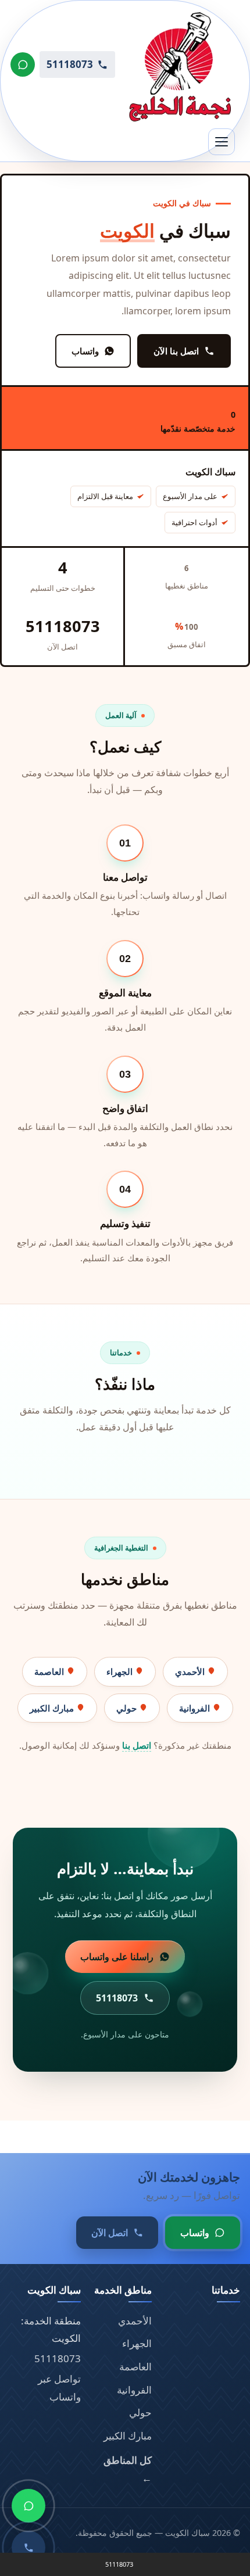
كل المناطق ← (128, 2469)
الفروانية (196, 1708)
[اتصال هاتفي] (28, 2548)
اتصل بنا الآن (176, 351)
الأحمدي (191, 1671)
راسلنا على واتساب (117, 1957)
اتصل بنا (137, 1745)
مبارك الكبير (53, 1708)
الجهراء (121, 1671)
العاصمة (50, 1671)
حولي (128, 1708)
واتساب (85, 351)
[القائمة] (222, 142)
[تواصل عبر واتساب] (23, 64)
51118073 (58, 2358)
